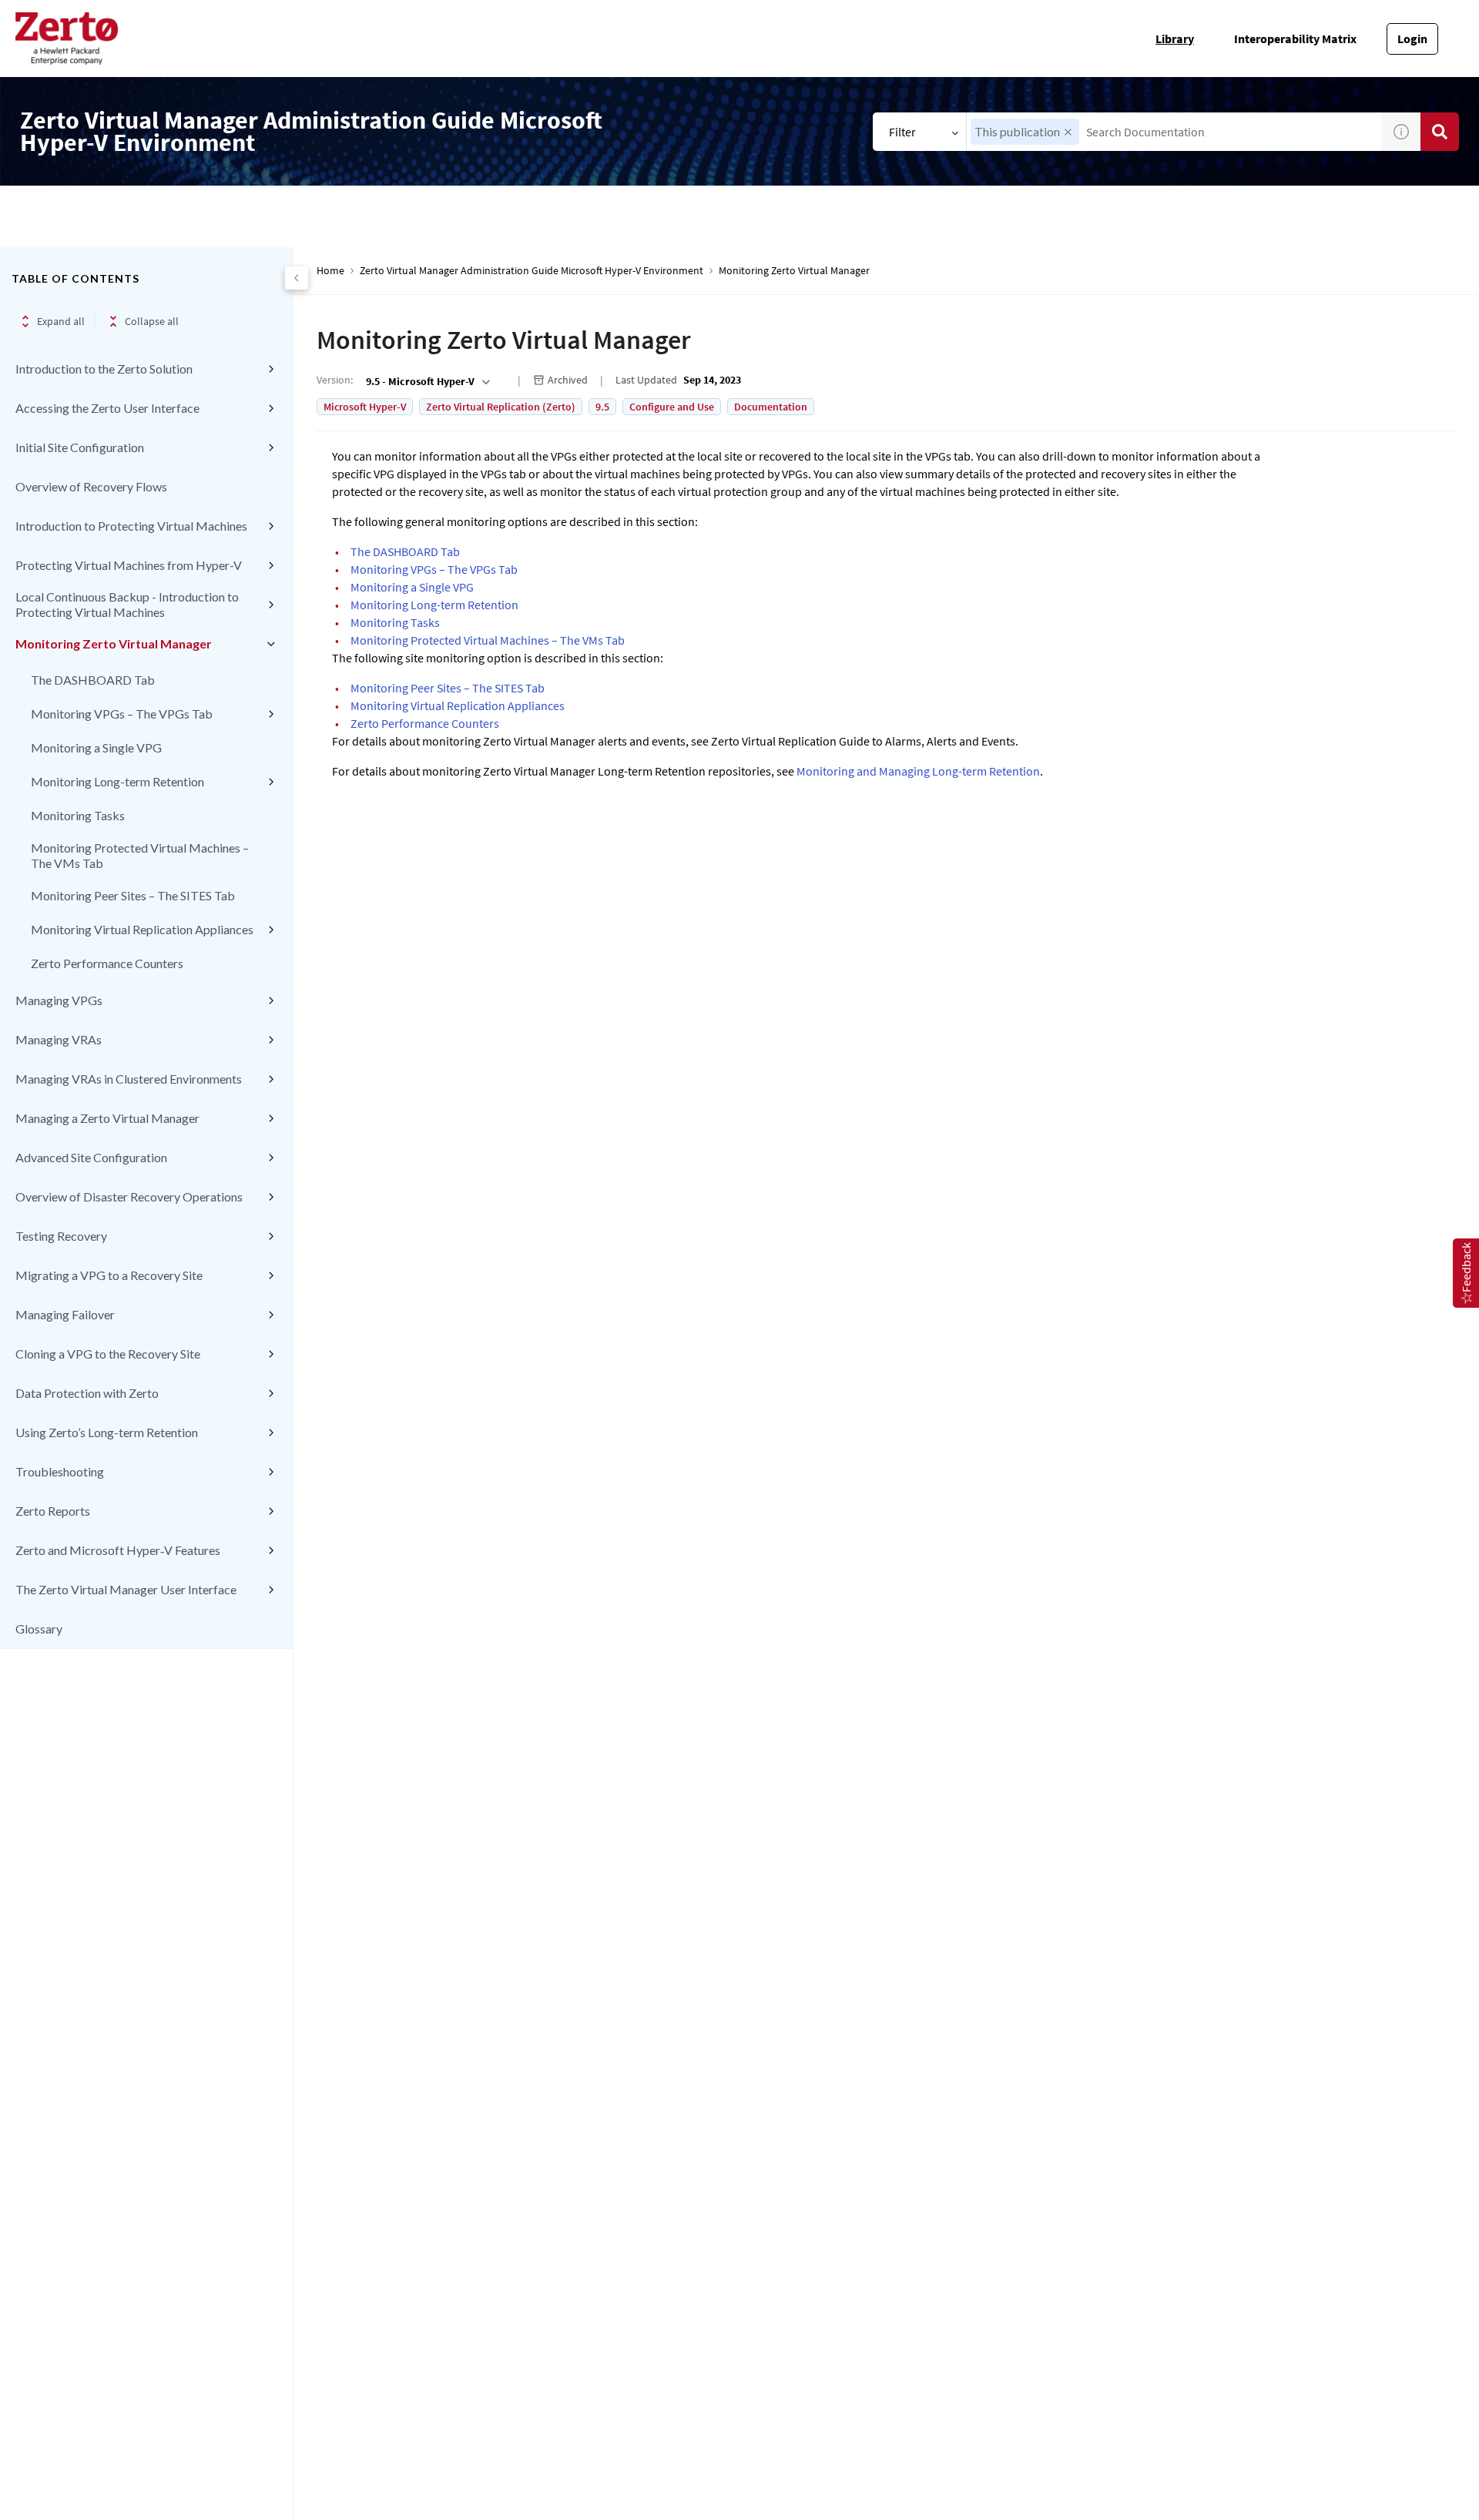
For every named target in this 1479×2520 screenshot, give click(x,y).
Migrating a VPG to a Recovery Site (109, 1275)
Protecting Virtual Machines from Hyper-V (129, 565)
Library (1175, 39)
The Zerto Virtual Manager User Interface (126, 1589)
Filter (902, 132)
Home (330, 271)
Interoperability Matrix (1295, 39)
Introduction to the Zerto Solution (104, 369)
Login (1412, 39)
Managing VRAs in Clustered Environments (129, 1079)
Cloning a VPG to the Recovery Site (108, 1354)
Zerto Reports (53, 1511)
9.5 (602, 407)
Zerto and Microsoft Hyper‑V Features (118, 1550)
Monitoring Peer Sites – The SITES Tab (133, 895)
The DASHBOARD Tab (93, 680)
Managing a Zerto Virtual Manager (107, 1118)
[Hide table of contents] (297, 278)
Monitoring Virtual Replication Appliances (142, 929)
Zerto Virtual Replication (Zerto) (501, 407)
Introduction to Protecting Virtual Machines (131, 526)
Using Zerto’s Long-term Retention (107, 1432)
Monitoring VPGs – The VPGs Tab (122, 714)
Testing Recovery (61, 1236)
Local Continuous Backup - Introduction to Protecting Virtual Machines (127, 604)
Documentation (771, 407)
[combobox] (1174, 132)
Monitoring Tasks (78, 815)
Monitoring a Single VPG (96, 747)
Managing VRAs (59, 1039)
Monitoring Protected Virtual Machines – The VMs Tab (140, 855)
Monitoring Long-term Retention (117, 781)
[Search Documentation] (1440, 132)
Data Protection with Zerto (87, 1393)
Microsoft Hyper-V (365, 407)
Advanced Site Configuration (91, 1157)
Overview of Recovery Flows (91, 486)
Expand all (61, 321)
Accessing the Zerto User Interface (107, 408)
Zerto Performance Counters (107, 963)
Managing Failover (65, 1314)
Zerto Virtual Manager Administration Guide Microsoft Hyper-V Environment (532, 271)
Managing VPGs (59, 1000)
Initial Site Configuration (80, 447)
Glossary (39, 1629)
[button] (1068, 132)
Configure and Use (672, 407)
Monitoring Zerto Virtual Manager (114, 643)
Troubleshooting (60, 1471)
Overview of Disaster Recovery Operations (129, 1196)
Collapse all (152, 321)
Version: (335, 380)
